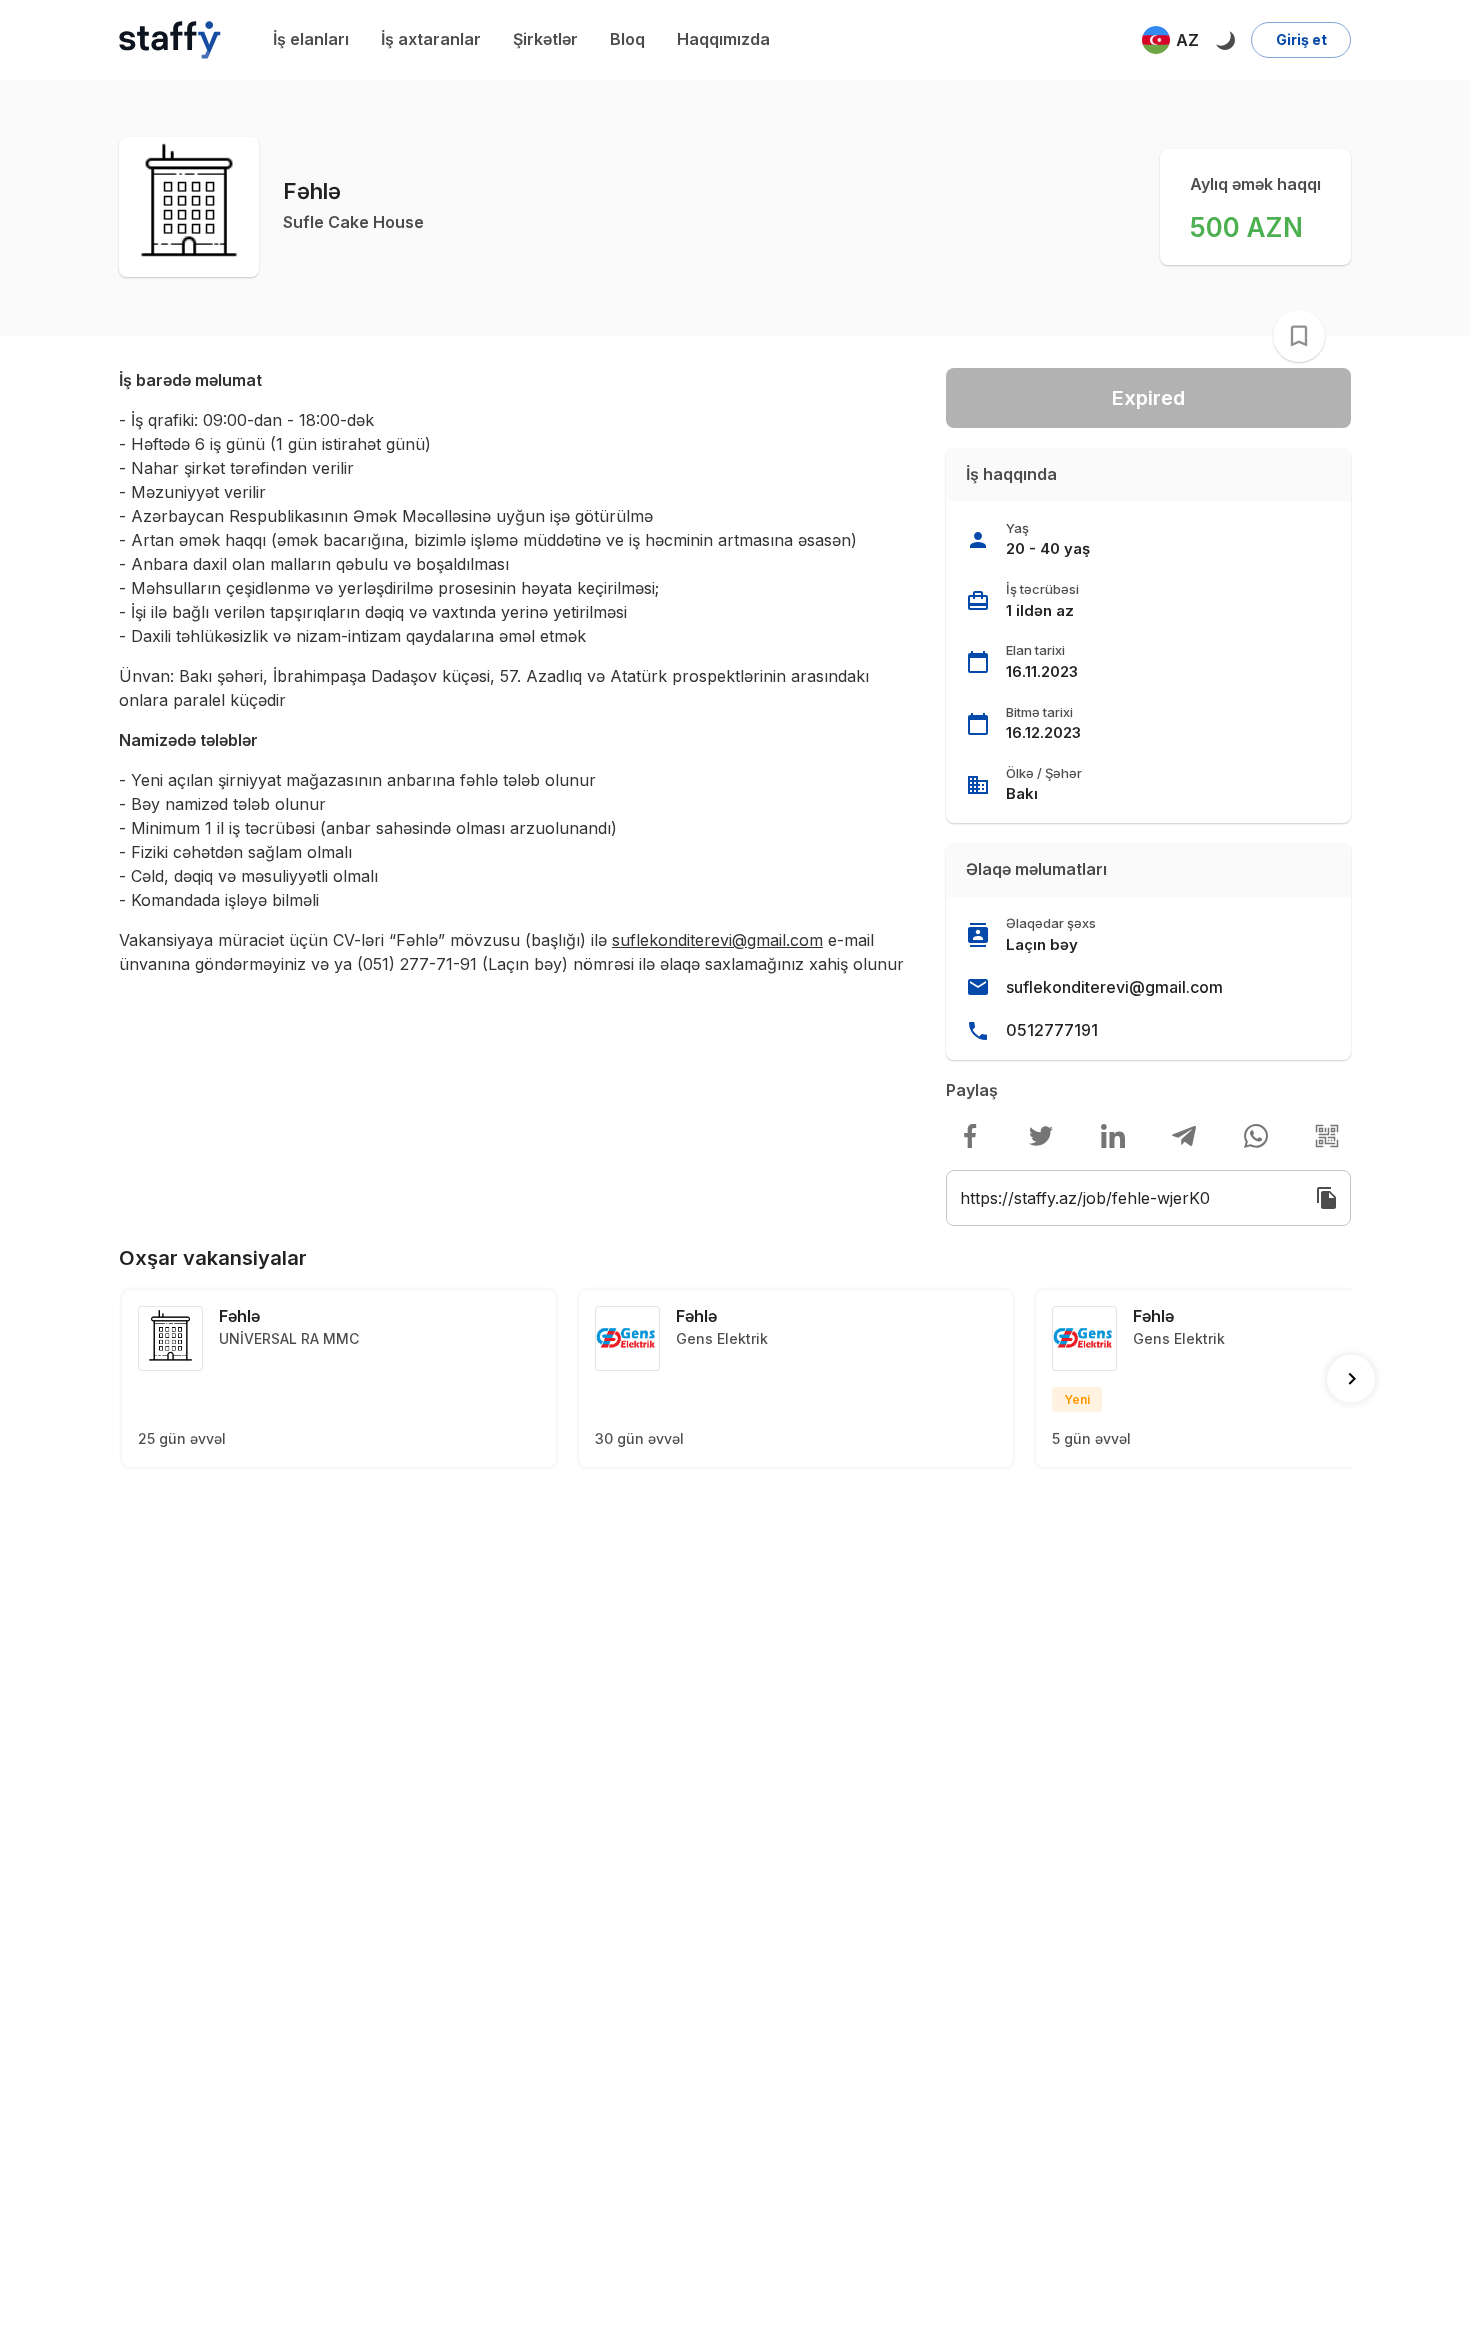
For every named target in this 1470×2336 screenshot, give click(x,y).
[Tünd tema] (1225, 40)
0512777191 (1052, 1030)
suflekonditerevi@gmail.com (1114, 987)
